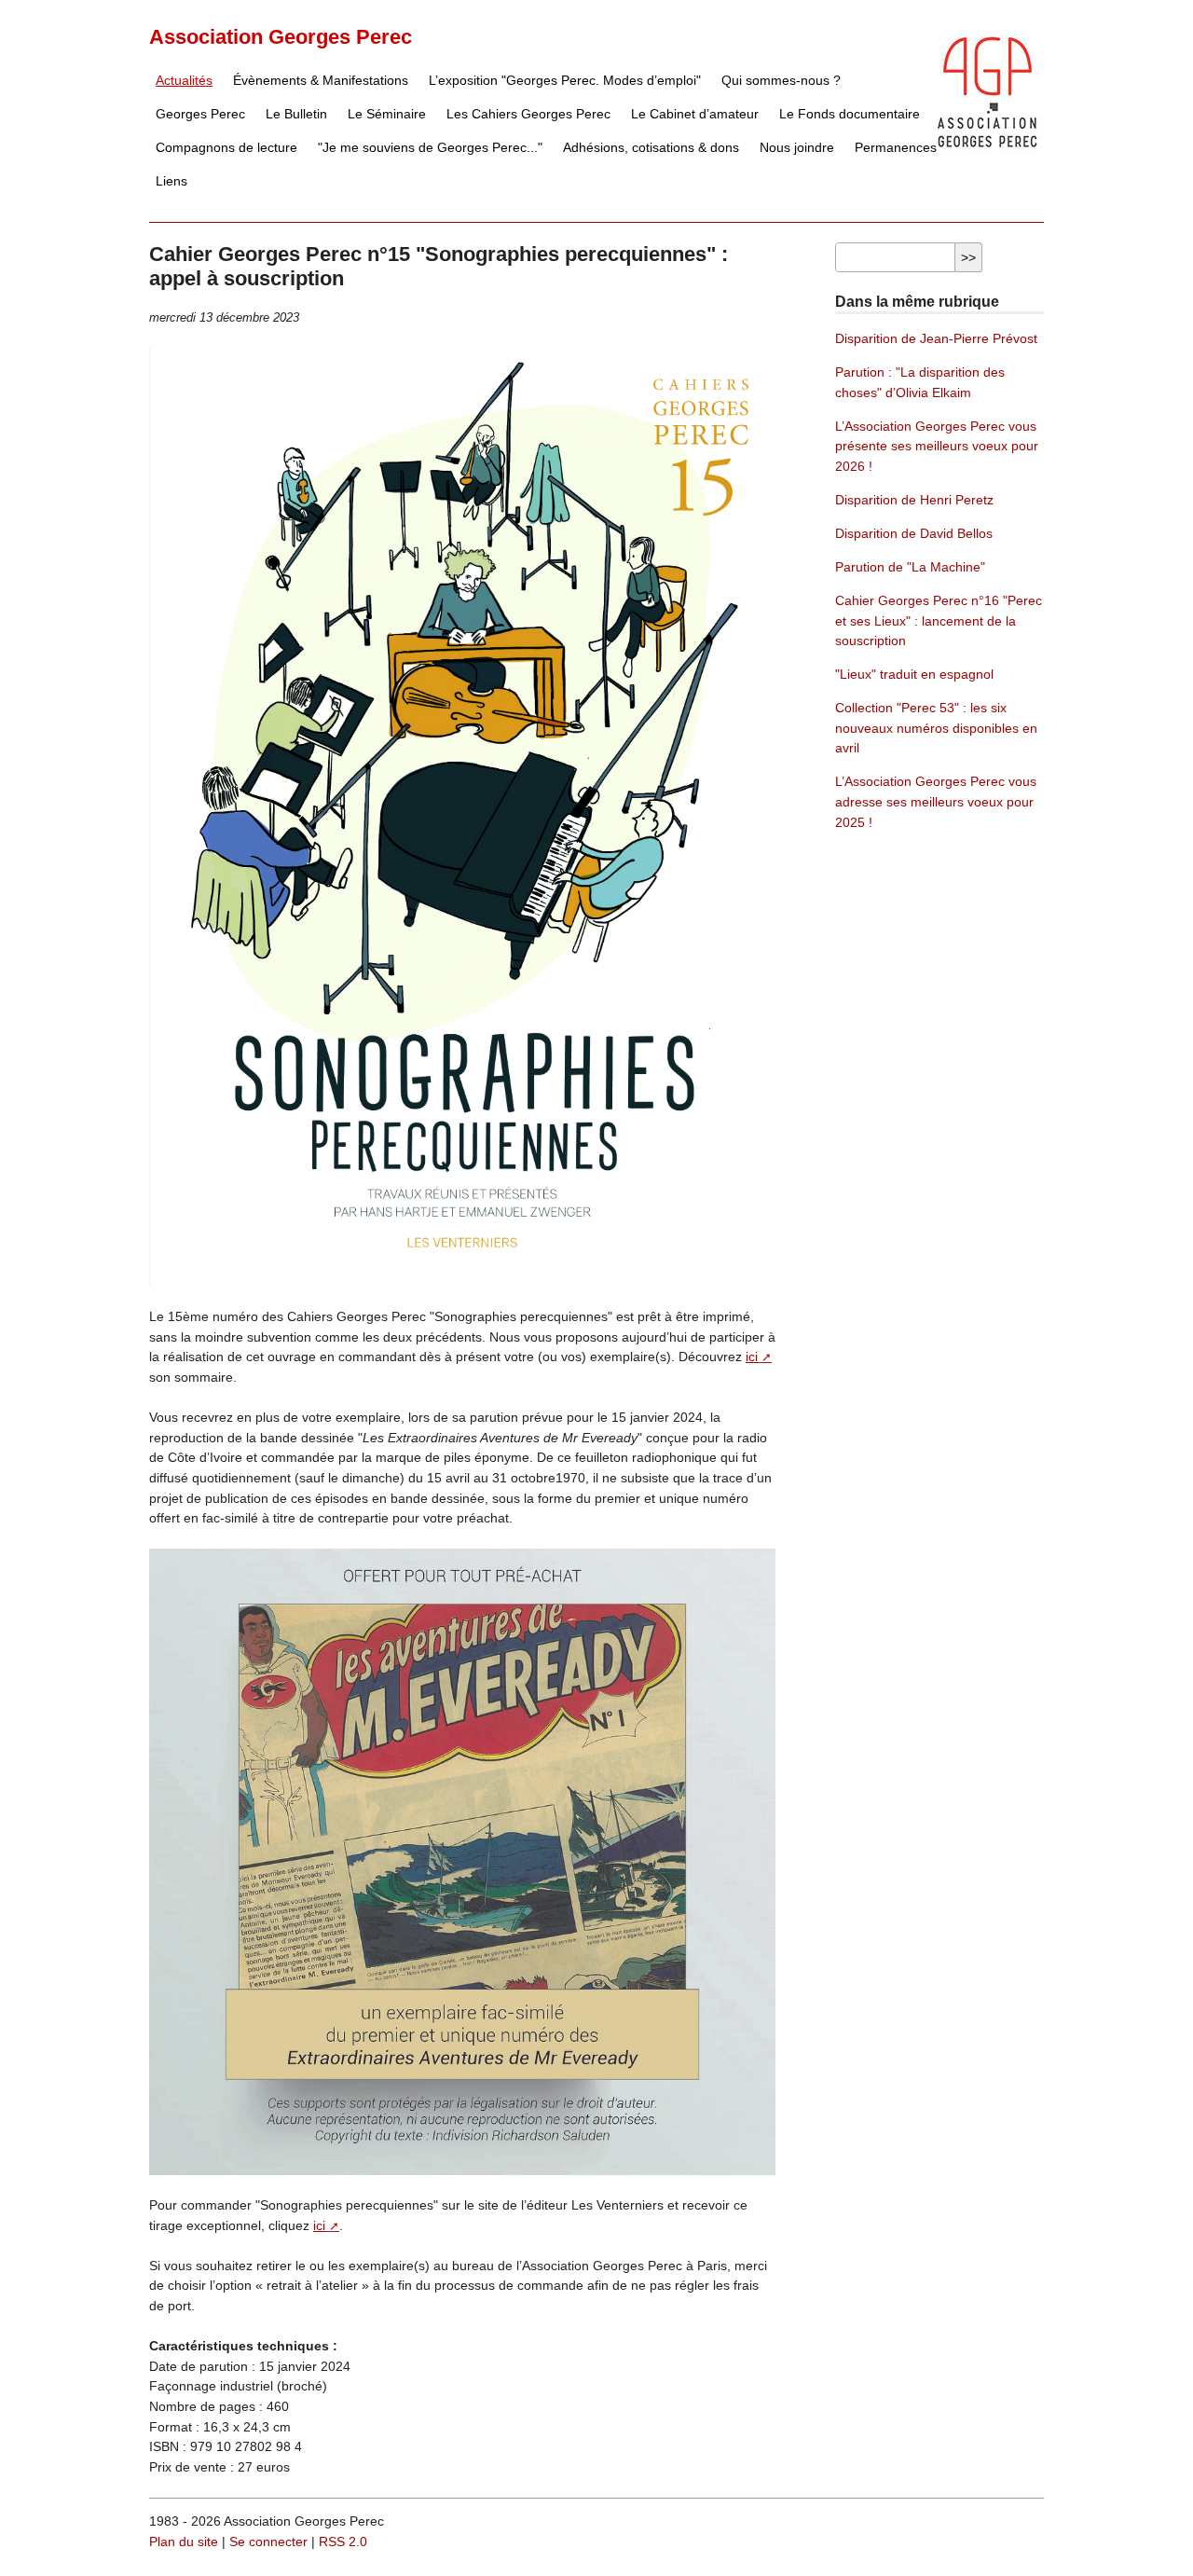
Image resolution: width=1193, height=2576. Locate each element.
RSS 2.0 (343, 2542)
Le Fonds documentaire (850, 114)
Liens (171, 181)
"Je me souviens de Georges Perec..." (430, 147)
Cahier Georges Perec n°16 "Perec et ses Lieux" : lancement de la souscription (939, 620)
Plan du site (184, 2542)
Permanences (896, 147)
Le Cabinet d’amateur (695, 114)
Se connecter (268, 2542)
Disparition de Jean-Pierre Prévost (936, 338)
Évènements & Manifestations (321, 80)
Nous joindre (797, 147)
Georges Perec (200, 114)
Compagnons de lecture (226, 147)
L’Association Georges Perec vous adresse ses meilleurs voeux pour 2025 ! (936, 801)
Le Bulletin (296, 114)
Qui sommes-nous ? (781, 80)
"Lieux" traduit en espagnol (914, 674)
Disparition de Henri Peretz (914, 500)
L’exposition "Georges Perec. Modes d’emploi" (565, 80)
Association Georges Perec (281, 37)
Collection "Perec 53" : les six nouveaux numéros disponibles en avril (936, 728)
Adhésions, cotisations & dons (651, 147)
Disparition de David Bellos (914, 533)
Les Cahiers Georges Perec (528, 114)
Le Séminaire (387, 114)
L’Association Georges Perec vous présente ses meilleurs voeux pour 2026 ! (937, 446)
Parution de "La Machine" (910, 567)
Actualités (184, 80)
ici (752, 1357)
